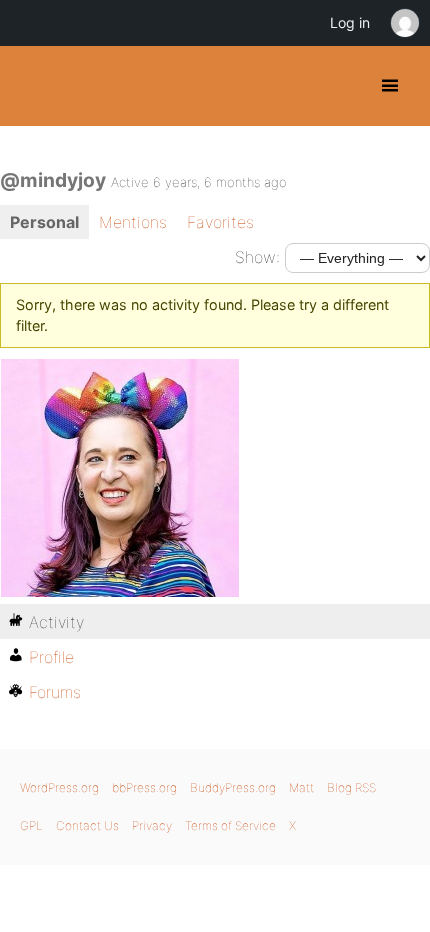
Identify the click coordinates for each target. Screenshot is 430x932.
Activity (56, 622)
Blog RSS (351, 787)
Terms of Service (230, 825)
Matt (301, 787)
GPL (31, 825)
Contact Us (87, 825)
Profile (51, 657)
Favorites (220, 222)
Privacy (152, 825)
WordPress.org (59, 787)
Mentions (133, 222)
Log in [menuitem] (350, 22)
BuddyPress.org (32, 86)
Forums (55, 692)
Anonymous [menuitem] (404, 23)
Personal (44, 222)
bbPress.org (144, 787)
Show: (257, 257)
